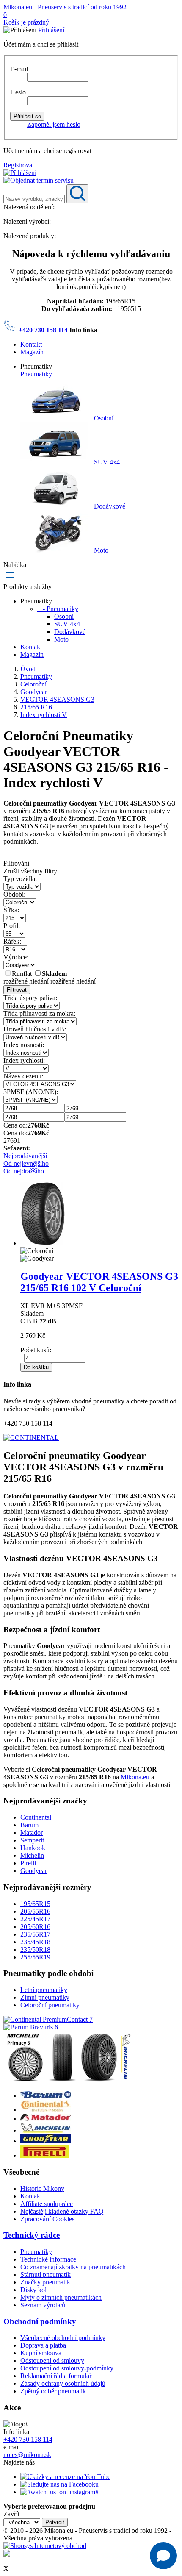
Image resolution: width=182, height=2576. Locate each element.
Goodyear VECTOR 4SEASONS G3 (99, 1282)
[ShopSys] (45, 2546)
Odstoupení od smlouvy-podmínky (67, 2368)
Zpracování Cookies (47, 2219)
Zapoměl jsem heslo (54, 124)
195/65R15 (35, 1904)
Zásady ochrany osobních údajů (63, 2383)
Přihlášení (51, 30)
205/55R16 (35, 1911)
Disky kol (33, 2290)
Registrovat (19, 165)
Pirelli (28, 1863)
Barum (29, 1825)
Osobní (103, 418)
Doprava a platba (43, 2345)
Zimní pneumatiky (45, 1997)
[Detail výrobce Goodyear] (46, 2141)
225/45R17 (35, 1919)
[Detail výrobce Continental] (46, 2110)
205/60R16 (35, 1927)
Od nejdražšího (24, 1171)
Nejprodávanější (25, 1156)
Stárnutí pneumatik (45, 2274)
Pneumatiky (36, 374)
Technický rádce (32, 2235)
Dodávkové (109, 506)
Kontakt (31, 344)
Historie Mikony (42, 2188)
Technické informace (48, 2259)
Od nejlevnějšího (26, 1163)
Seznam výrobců (43, 2305)
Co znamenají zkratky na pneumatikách (73, 2267)
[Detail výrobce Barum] (46, 2096)
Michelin (32, 1855)
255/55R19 (35, 1957)
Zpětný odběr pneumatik (53, 2391)
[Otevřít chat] (163, 2556)
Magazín (32, 352)
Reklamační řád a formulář (56, 2376)
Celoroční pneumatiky (50, 2005)
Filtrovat (17, 990)
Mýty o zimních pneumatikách (61, 2297)
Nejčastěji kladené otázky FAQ (62, 2211)
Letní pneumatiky (44, 1990)
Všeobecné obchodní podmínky (63, 2338)
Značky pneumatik (45, 2282)
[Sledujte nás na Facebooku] (59, 2484)
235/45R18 (35, 1942)
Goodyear (34, 1871)
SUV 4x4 (106, 462)
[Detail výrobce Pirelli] (45, 2155)
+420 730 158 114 (44, 330)
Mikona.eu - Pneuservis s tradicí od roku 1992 (65, 7)
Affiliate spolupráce (47, 2204)
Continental (36, 1817)
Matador (32, 1833)
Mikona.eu (135, 1777)
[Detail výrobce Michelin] (46, 2130)
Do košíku (36, 1367)
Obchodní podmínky (40, 2322)
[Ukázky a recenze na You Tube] (65, 2477)
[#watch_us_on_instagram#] (59, 2492)
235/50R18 (35, 1949)
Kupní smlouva (41, 2353)
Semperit (32, 1840)
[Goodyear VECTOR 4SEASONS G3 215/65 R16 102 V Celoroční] (43, 1243)
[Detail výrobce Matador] (46, 2119)
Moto (100, 550)
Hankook (33, 1848)
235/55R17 (35, 1934)
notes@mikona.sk (27, 2455)
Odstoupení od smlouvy (52, 2361)
